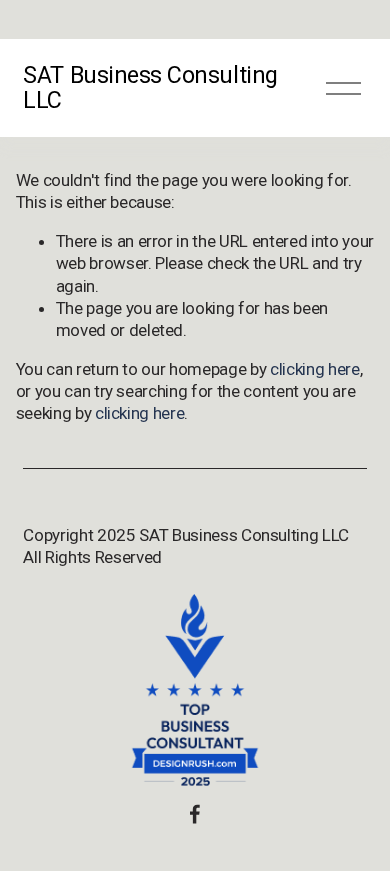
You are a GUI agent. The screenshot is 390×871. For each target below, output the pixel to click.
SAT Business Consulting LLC (150, 88)
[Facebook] (195, 814)
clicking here (315, 369)
